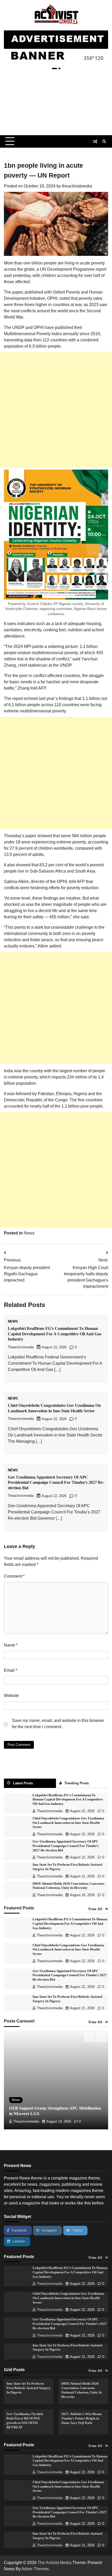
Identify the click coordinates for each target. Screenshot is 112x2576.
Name (11, 1645)
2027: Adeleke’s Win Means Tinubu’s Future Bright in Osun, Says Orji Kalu (81, 2418)
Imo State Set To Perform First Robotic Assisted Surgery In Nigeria (29, 2388)
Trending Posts (77, 1783)
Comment (14, 1576)
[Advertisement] (56, 104)
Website (11, 1696)
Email (11, 1670)
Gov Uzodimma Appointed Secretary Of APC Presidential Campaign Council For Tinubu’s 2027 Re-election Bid (56, 1483)
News (29, 1233)
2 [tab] (59, 69)
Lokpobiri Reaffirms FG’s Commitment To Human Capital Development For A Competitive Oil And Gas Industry (55, 1334)
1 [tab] (54, 69)
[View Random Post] (95, 141)
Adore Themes (35, 2569)
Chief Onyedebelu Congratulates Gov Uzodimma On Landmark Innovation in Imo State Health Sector (68, 1823)
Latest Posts (23, 1783)
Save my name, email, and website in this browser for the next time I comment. (58, 1724)
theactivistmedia (77, 186)
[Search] (104, 141)
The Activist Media (54, 2563)
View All (95, 1909)
